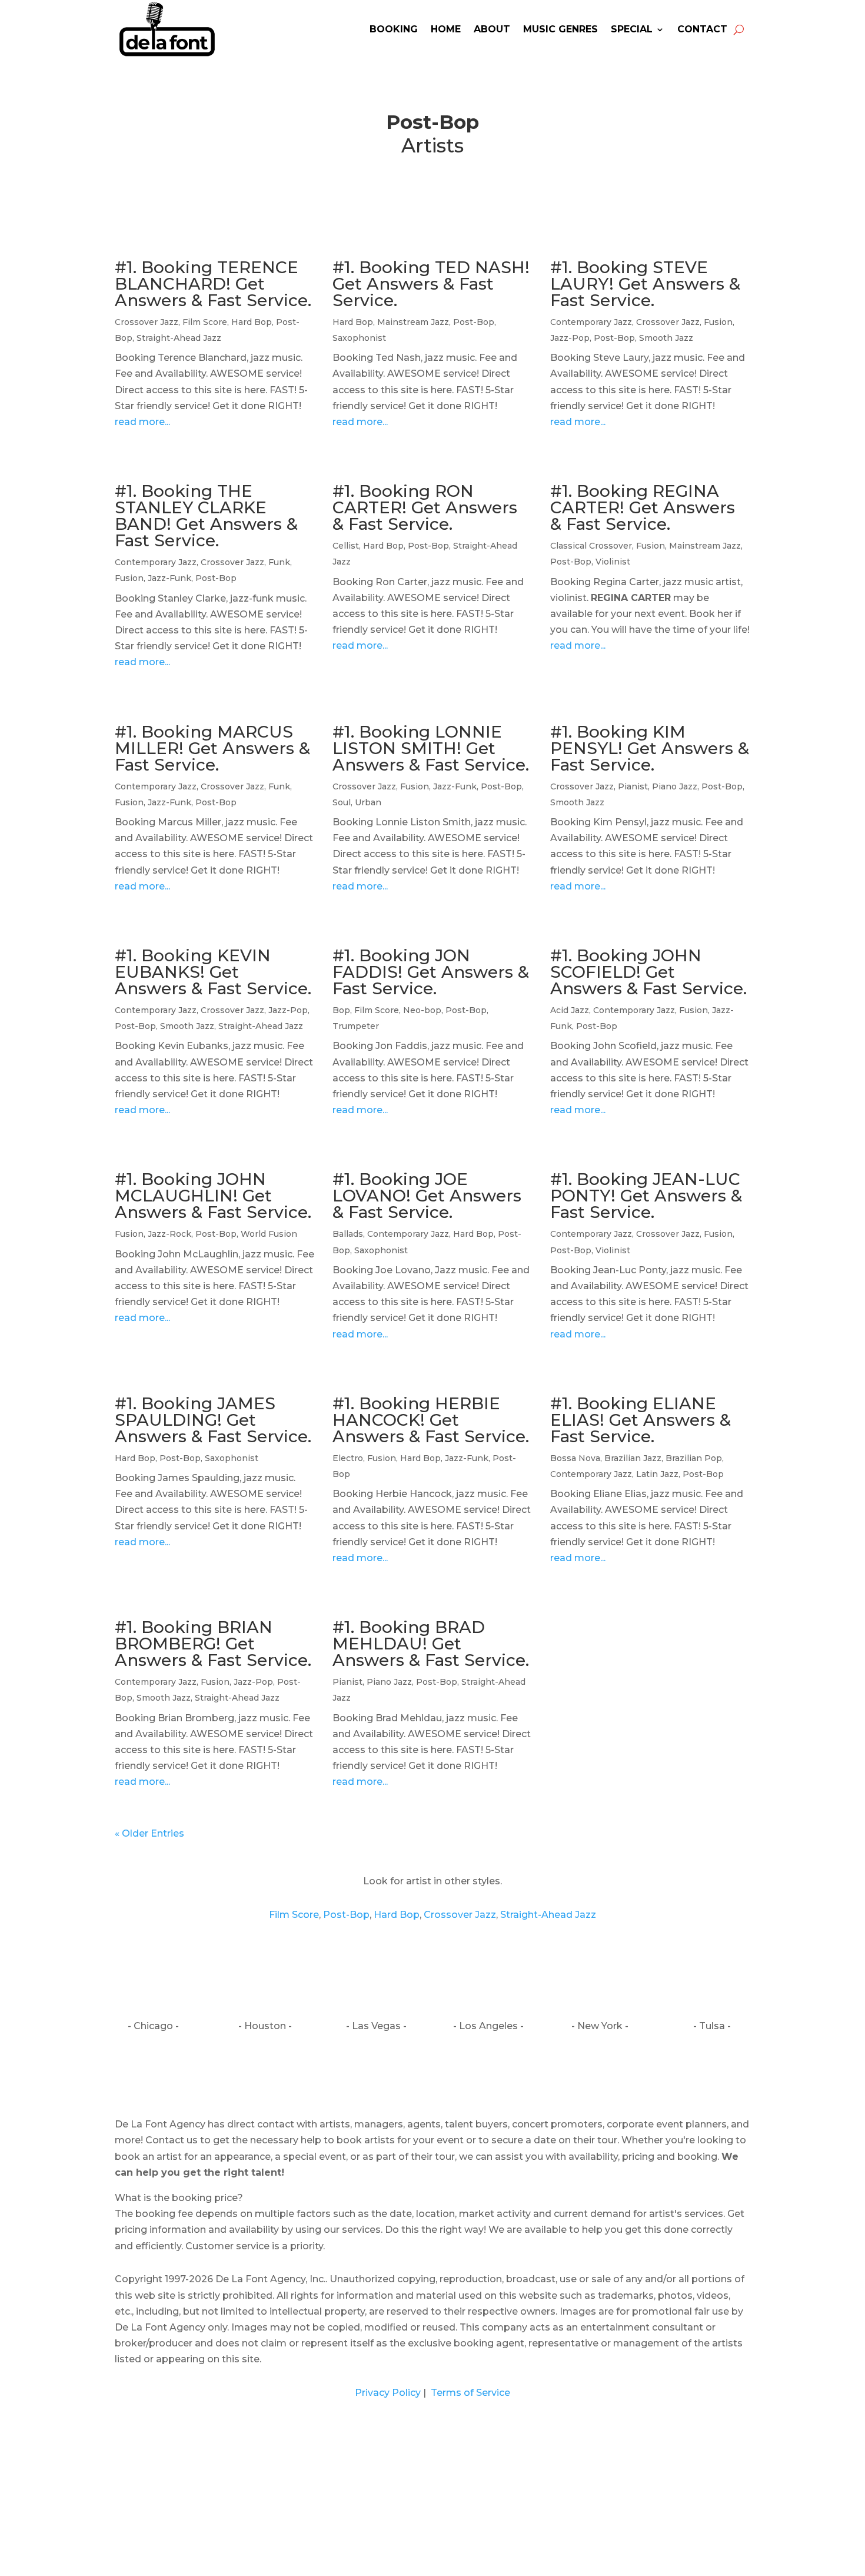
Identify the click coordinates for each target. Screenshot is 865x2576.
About (492, 29)
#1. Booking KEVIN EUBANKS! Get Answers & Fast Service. (213, 972)
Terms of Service (469, 2393)
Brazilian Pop (694, 1458)
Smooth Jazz (666, 338)
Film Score (205, 322)
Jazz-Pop (570, 338)
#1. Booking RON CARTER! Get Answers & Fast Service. (425, 507)
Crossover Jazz (147, 322)
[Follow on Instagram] (432, 2075)
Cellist (346, 546)
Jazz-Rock (169, 1234)
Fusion (718, 322)
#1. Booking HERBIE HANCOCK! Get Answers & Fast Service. (431, 1420)
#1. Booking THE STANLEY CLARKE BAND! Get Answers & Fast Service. (206, 516)
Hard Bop (252, 322)
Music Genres (560, 29)
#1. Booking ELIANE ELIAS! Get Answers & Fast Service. (641, 1420)
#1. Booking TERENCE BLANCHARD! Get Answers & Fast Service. (213, 284)
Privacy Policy (388, 2393)
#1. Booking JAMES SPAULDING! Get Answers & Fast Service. (213, 1420)
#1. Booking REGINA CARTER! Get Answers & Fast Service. (643, 507)
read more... (142, 422)
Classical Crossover (591, 546)
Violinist (613, 562)
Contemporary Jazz (591, 322)
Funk (279, 562)
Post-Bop (474, 322)
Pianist (633, 786)
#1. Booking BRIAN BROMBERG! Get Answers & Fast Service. (213, 1644)
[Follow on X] (457, 2075)
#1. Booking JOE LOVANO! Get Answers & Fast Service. (427, 1196)
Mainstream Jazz (413, 322)
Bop (341, 1010)
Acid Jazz (570, 1010)
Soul (342, 802)
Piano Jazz (675, 786)
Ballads (348, 1234)
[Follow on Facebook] (408, 2075)
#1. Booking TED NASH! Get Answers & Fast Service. (431, 284)
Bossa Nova (575, 1458)
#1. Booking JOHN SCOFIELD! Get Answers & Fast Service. (648, 972)
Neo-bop (422, 1010)
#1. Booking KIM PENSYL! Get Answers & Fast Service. (650, 748)
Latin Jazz (657, 1474)
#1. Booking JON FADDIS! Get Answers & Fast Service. (431, 972)
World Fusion (269, 1234)
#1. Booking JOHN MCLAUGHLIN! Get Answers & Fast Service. (213, 1196)
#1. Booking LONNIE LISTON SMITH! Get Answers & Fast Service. (431, 748)
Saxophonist (359, 338)
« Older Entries (149, 1833)
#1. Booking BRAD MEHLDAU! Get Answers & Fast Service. (431, 1644)
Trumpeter (356, 1026)
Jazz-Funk (169, 578)
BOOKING (394, 29)
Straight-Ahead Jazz (179, 338)
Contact (702, 29)
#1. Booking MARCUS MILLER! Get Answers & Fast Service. (212, 748)
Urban (368, 802)
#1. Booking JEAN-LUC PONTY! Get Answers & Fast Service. (646, 1196)
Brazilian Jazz (633, 1458)
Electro (348, 1458)
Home (446, 29)
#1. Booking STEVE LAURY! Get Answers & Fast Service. (645, 284)
